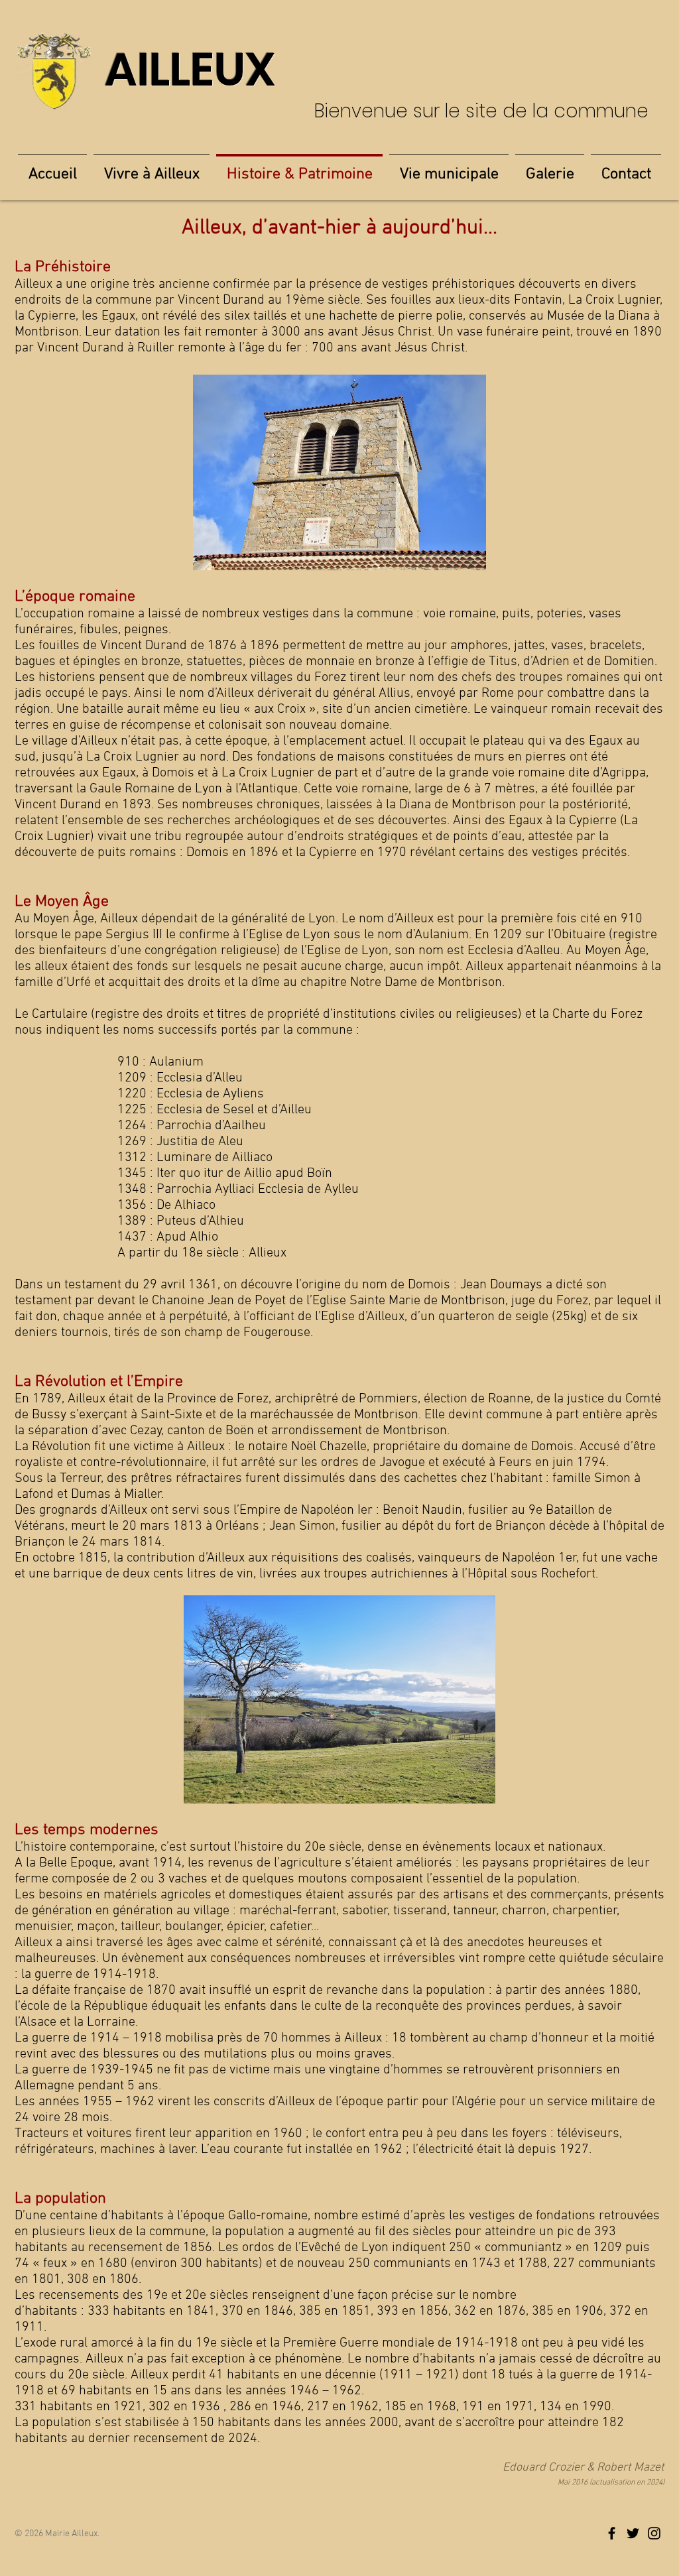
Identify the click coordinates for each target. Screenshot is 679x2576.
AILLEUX (190, 70)
